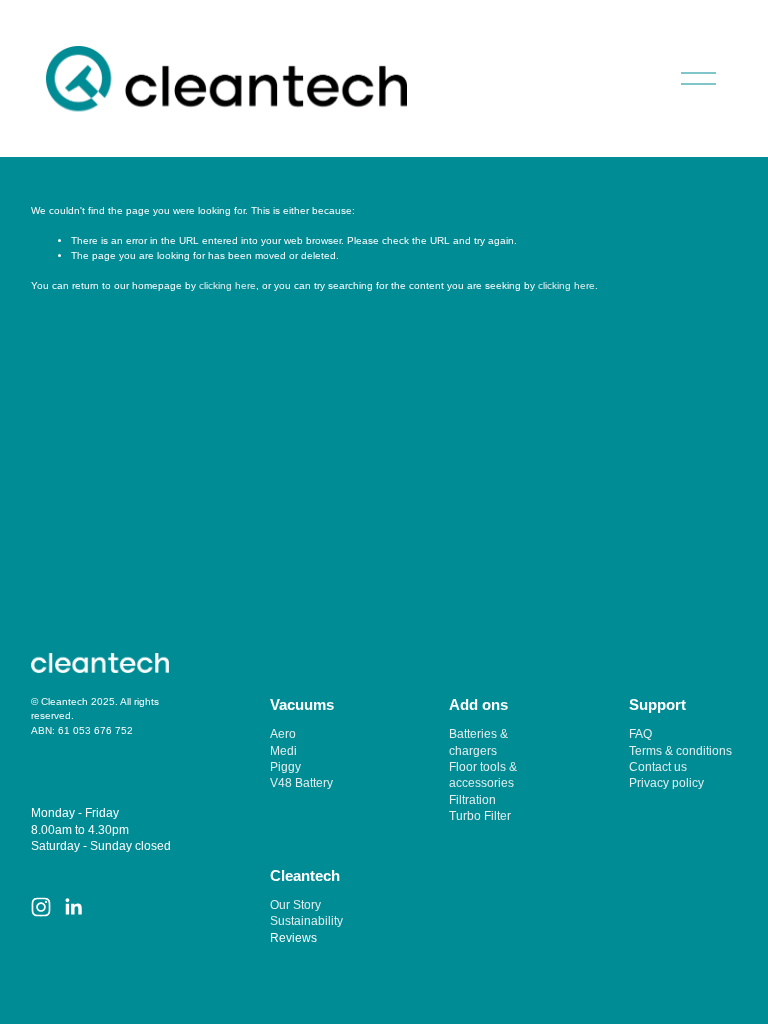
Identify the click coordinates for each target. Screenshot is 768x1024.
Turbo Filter (480, 815)
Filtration (472, 799)
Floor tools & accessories (483, 774)
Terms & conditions (680, 750)
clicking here (227, 285)
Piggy (285, 766)
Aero (283, 733)
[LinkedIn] (73, 907)
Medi (283, 750)
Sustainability (306, 920)
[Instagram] (41, 907)
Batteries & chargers (478, 741)
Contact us (658, 766)
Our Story (295, 904)
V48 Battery (301, 782)
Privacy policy (666, 782)
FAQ (640, 733)
